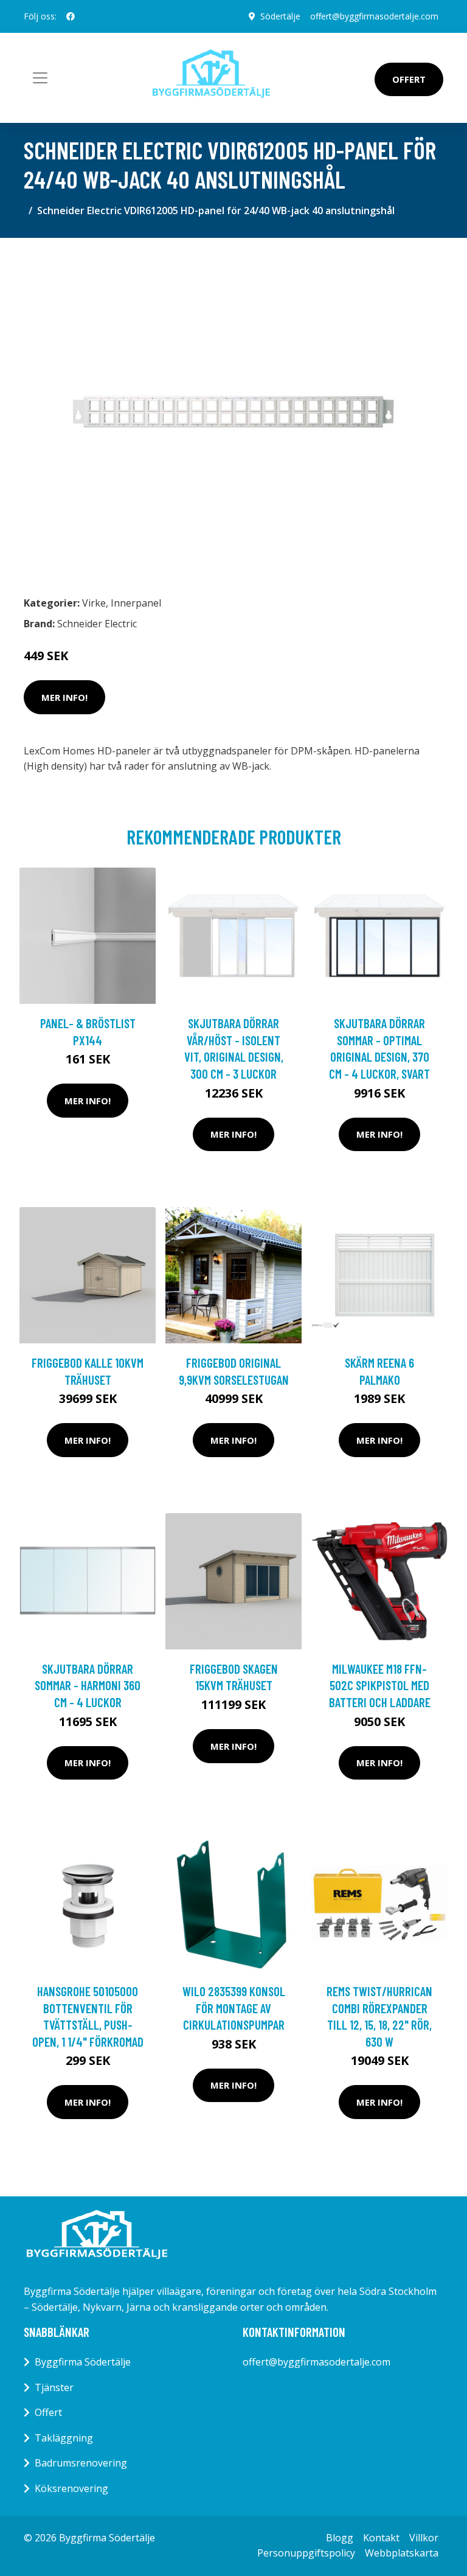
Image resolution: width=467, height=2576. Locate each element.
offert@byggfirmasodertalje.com (374, 16)
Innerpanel (136, 603)
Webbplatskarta (402, 2553)
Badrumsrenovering (81, 2463)
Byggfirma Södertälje (83, 2362)
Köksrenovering (71, 2488)
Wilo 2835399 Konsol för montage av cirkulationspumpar (234, 2008)
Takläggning (64, 2438)
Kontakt (381, 2538)
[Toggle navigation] (40, 78)
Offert (409, 79)
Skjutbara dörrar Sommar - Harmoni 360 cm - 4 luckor (88, 1685)
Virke (94, 603)
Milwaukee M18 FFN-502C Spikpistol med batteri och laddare (380, 1685)
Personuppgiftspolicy (306, 2553)
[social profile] (71, 16)
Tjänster (54, 2387)
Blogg (340, 2538)
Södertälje (280, 16)
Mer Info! (64, 697)
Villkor (424, 2538)
